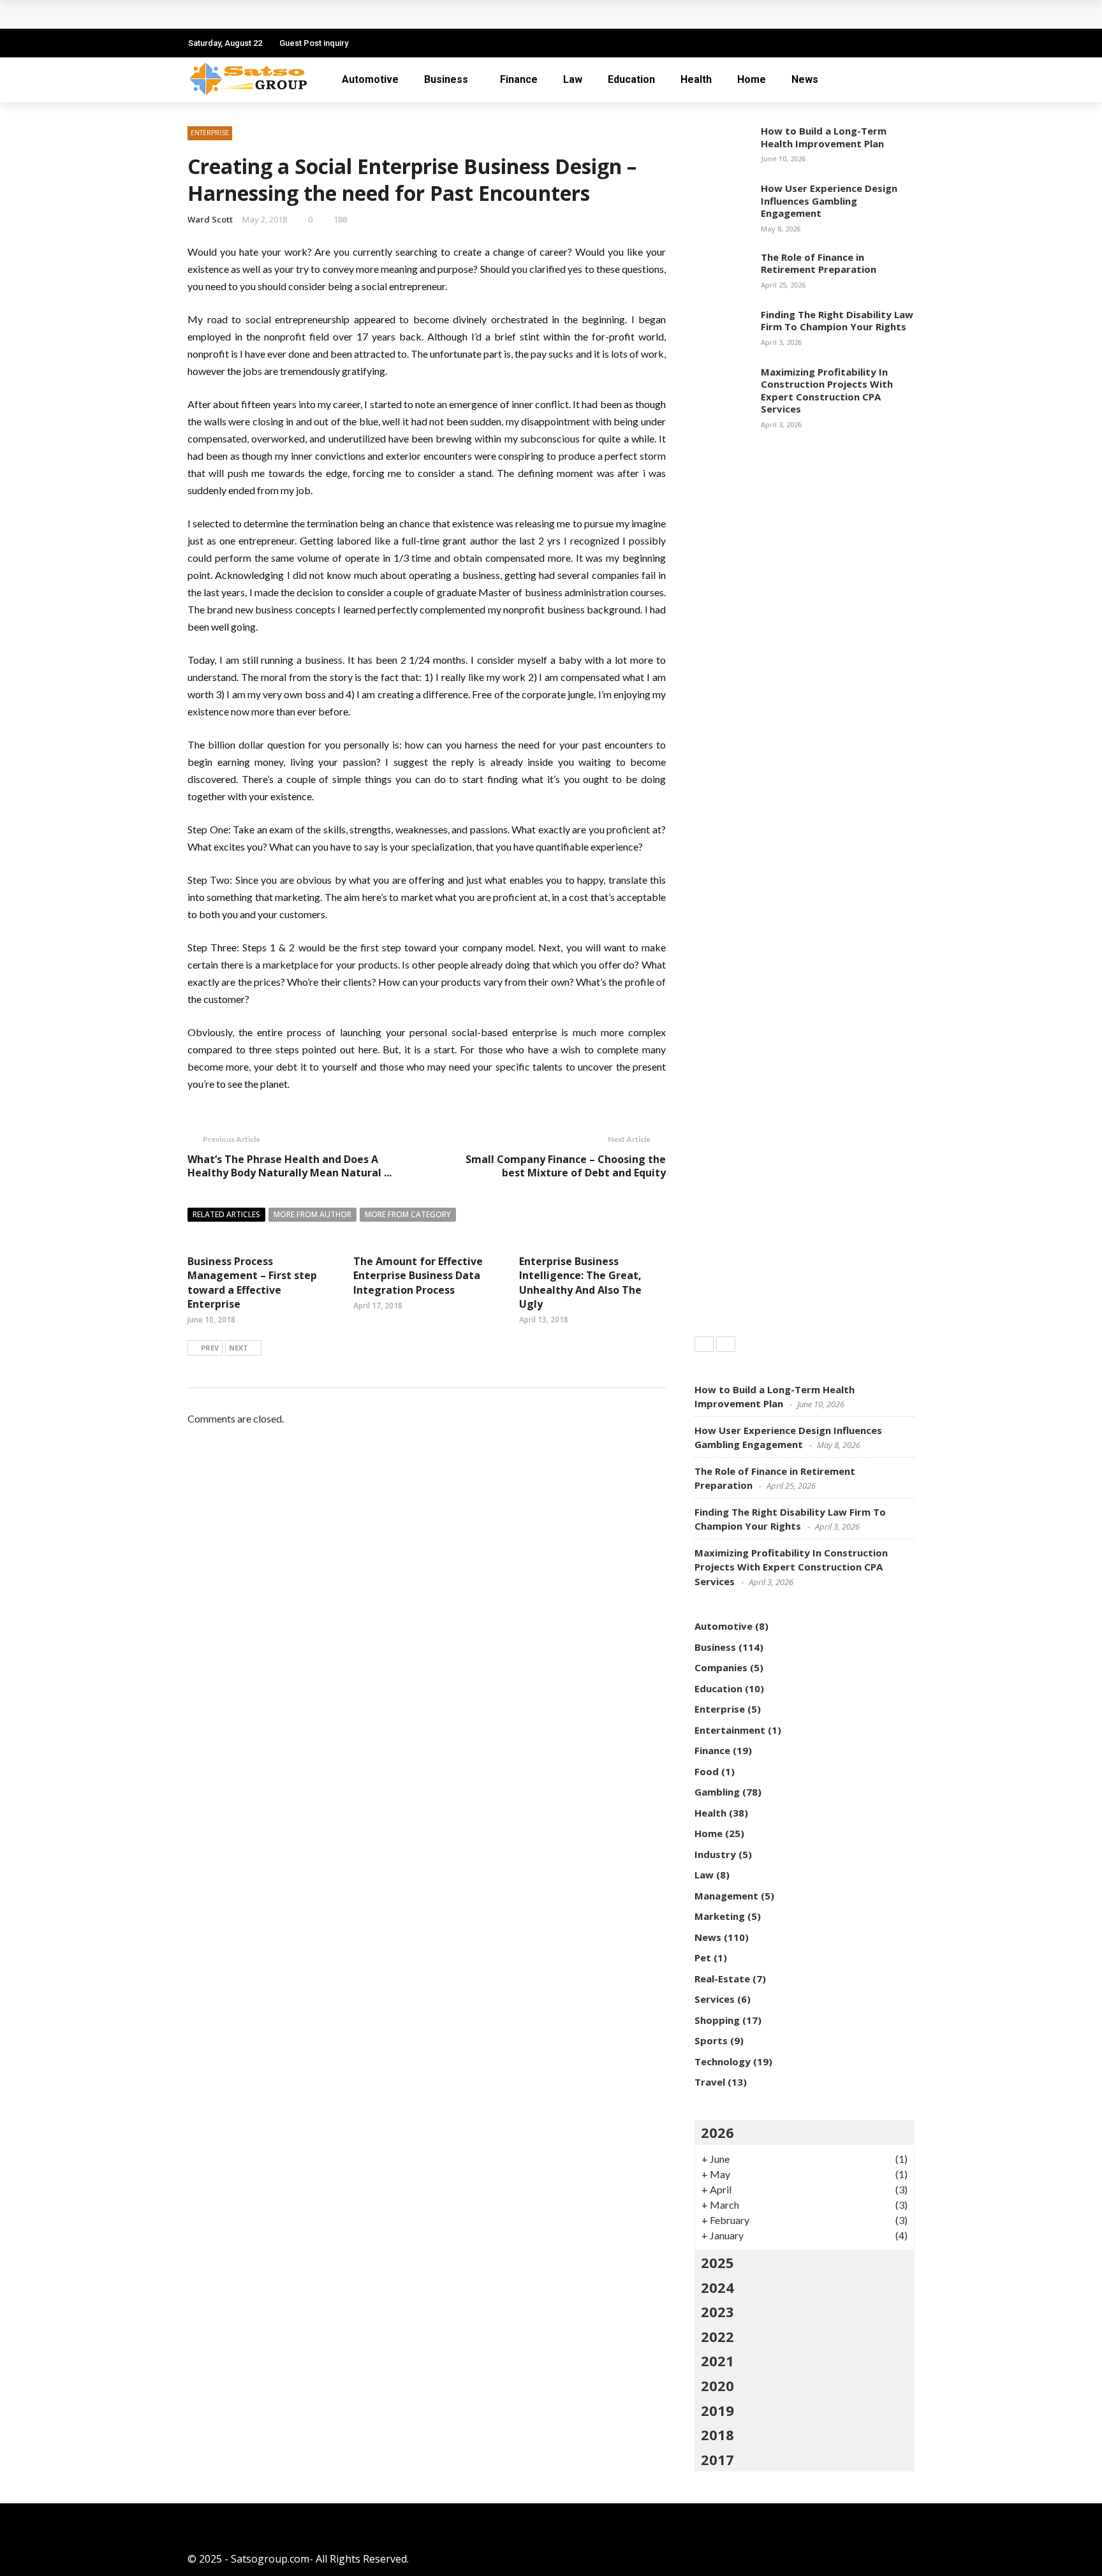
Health (696, 79)
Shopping (717, 2020)
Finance (519, 79)
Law (573, 79)
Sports (711, 2040)
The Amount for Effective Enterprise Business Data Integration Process (418, 1276)
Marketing (720, 1916)
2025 (717, 2262)
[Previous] (704, 1344)
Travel (710, 2082)
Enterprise (210, 133)
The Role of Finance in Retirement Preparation (819, 263)
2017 (717, 2459)
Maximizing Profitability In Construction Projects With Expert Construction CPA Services (827, 391)
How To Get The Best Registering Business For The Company (353, 14)
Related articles (226, 1214)
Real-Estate (722, 1979)
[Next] (726, 1344)
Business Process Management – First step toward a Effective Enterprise (252, 1283)
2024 (717, 2287)
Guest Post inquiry (314, 43)
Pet (703, 1958)
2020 (717, 2385)
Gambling (717, 1792)
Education (631, 79)
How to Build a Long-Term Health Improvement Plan (824, 137)
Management (726, 1896)
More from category (408, 1214)
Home (752, 79)
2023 (717, 2311)
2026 (717, 2132)
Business (446, 79)
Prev (210, 1348)
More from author (312, 1214)
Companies (721, 1667)
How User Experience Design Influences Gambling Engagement (829, 201)
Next (239, 1348)
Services (715, 1999)
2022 (717, 2336)
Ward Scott (210, 219)
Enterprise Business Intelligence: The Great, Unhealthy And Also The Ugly (580, 1283)
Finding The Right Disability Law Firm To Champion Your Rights (837, 321)
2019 (717, 2410)
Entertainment (730, 1730)
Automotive (370, 79)
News (805, 79)
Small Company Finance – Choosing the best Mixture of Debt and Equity (566, 1166)
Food (707, 1771)
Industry (715, 1854)
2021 (717, 2360)
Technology (723, 2061)
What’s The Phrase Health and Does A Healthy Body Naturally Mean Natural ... (290, 1166)
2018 (717, 2434)
